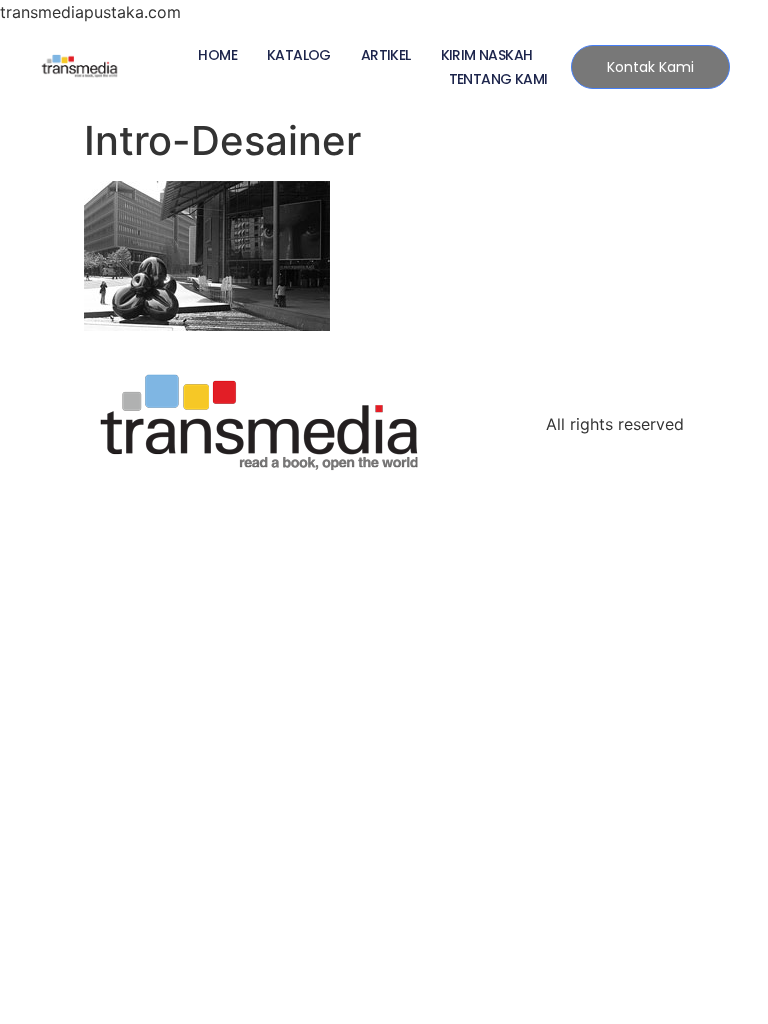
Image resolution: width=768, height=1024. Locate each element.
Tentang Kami (498, 79)
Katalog (299, 55)
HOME (217, 55)
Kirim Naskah (487, 55)
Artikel (386, 55)
